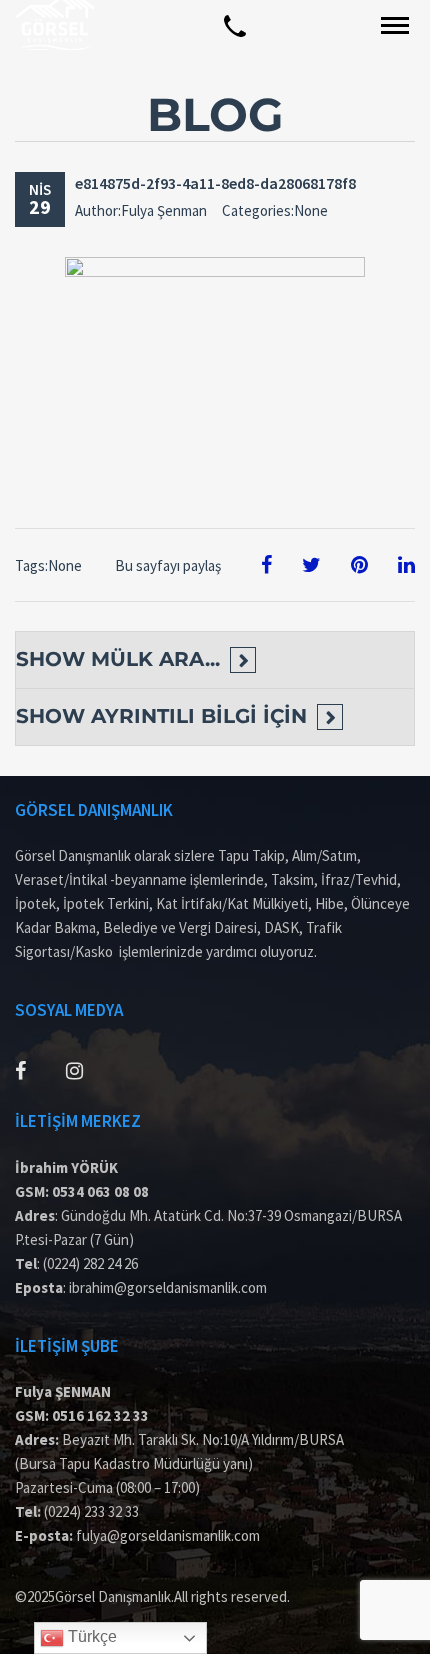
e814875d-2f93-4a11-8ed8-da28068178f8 (215, 183)
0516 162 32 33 (100, 1415)
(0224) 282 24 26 (90, 1263)
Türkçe (90, 1636)
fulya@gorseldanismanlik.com (168, 1535)
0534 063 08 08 (100, 1191)
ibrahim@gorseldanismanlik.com (168, 1287)
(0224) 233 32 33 (91, 1511)
